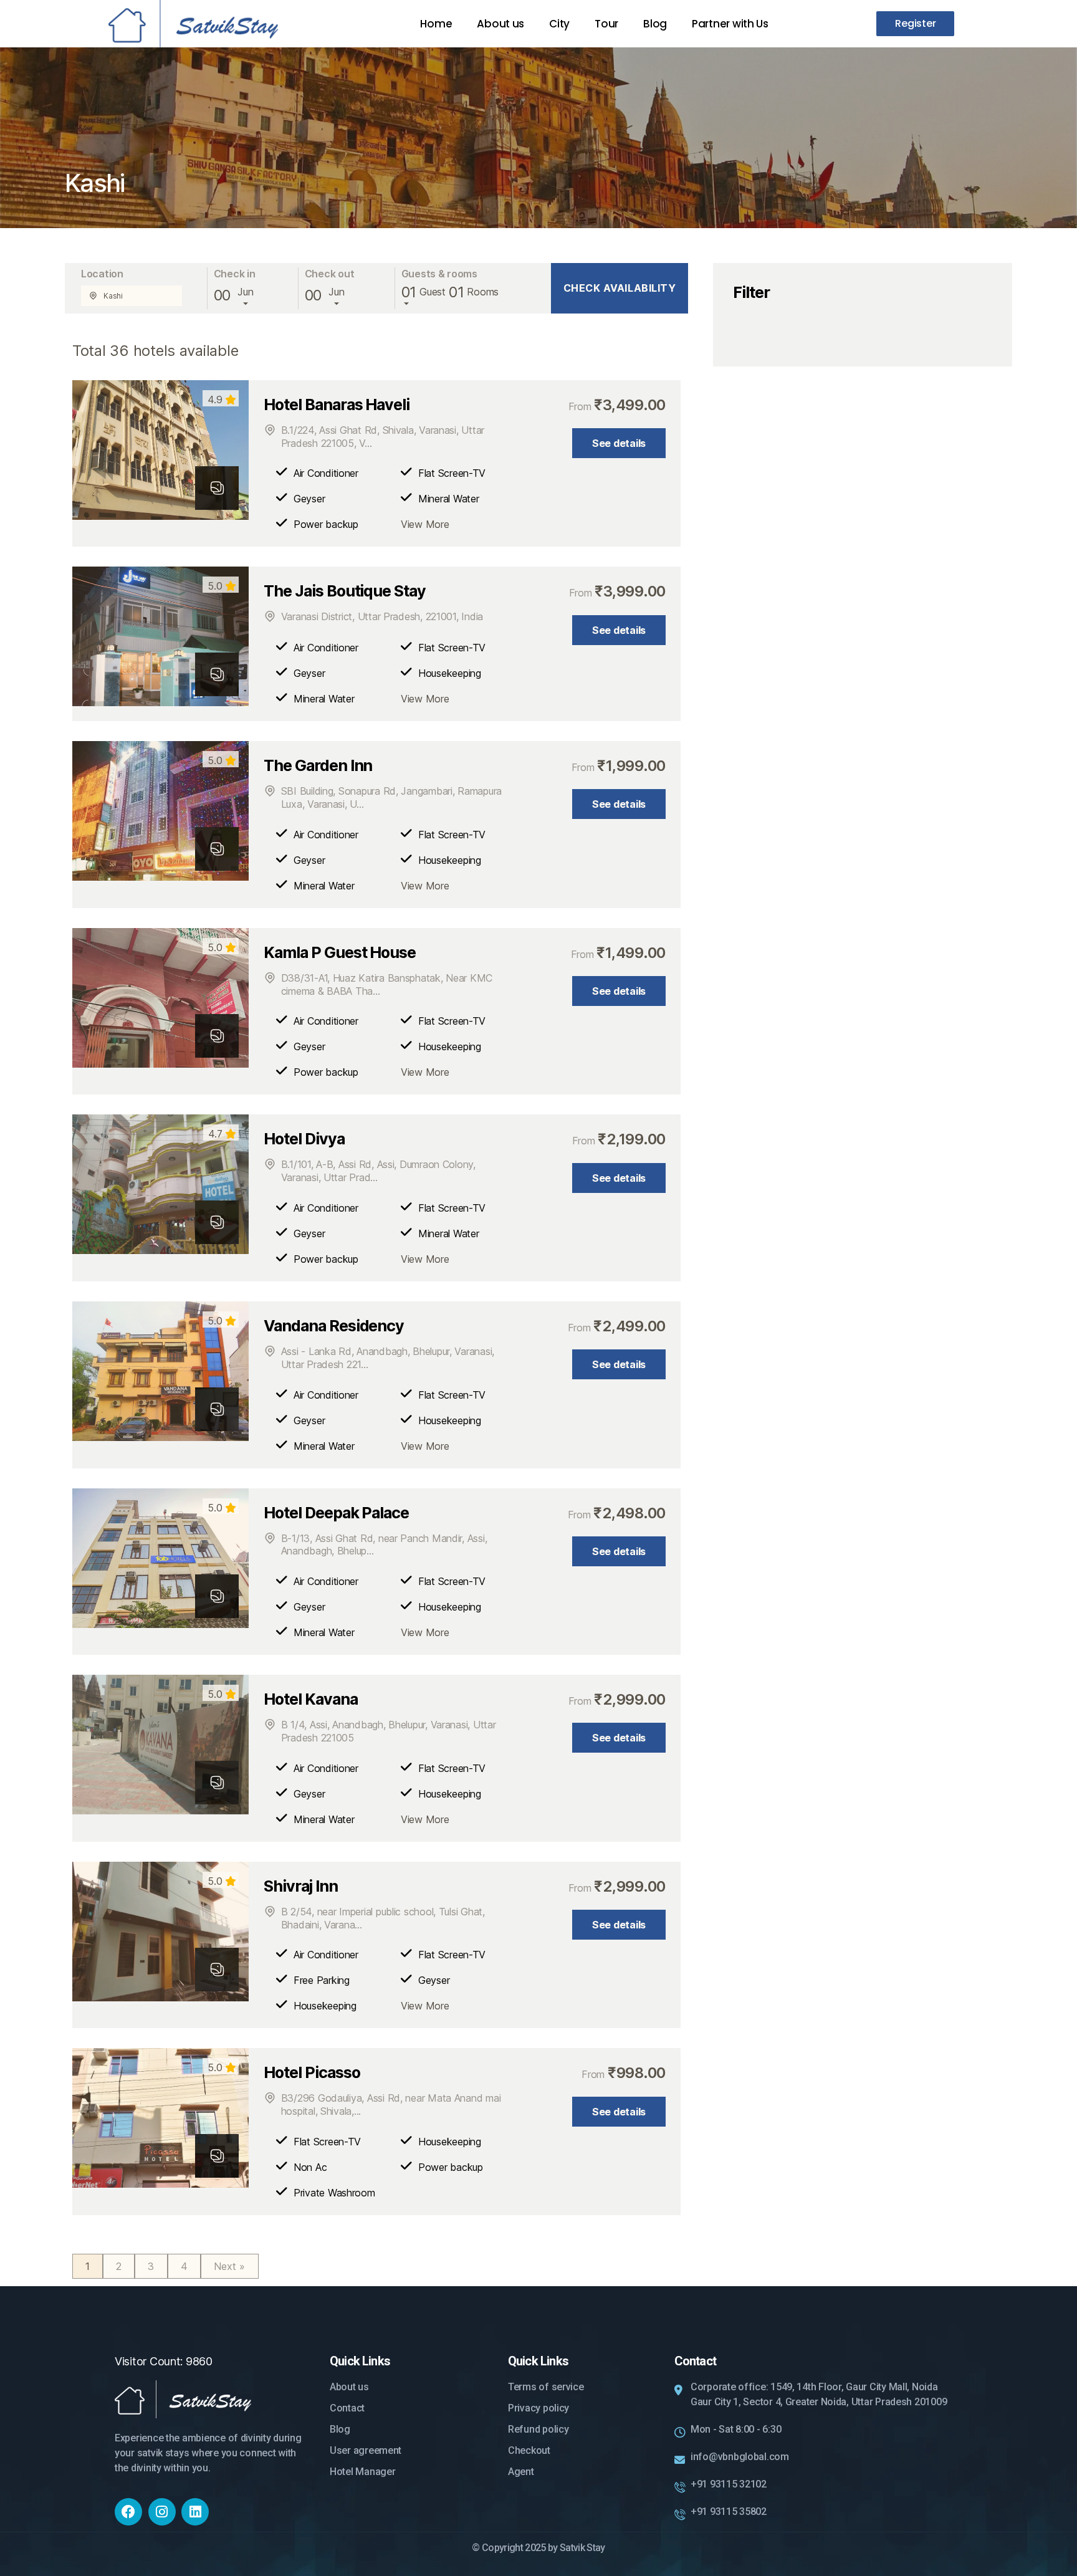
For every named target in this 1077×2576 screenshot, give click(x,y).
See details (619, 443)
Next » (230, 2266)
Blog (655, 24)
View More (425, 524)
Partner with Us (730, 24)
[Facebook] (128, 2512)
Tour (606, 24)
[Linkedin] (195, 2512)
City (559, 24)
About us (500, 24)
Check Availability (620, 288)
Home (436, 24)
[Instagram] (162, 2512)
